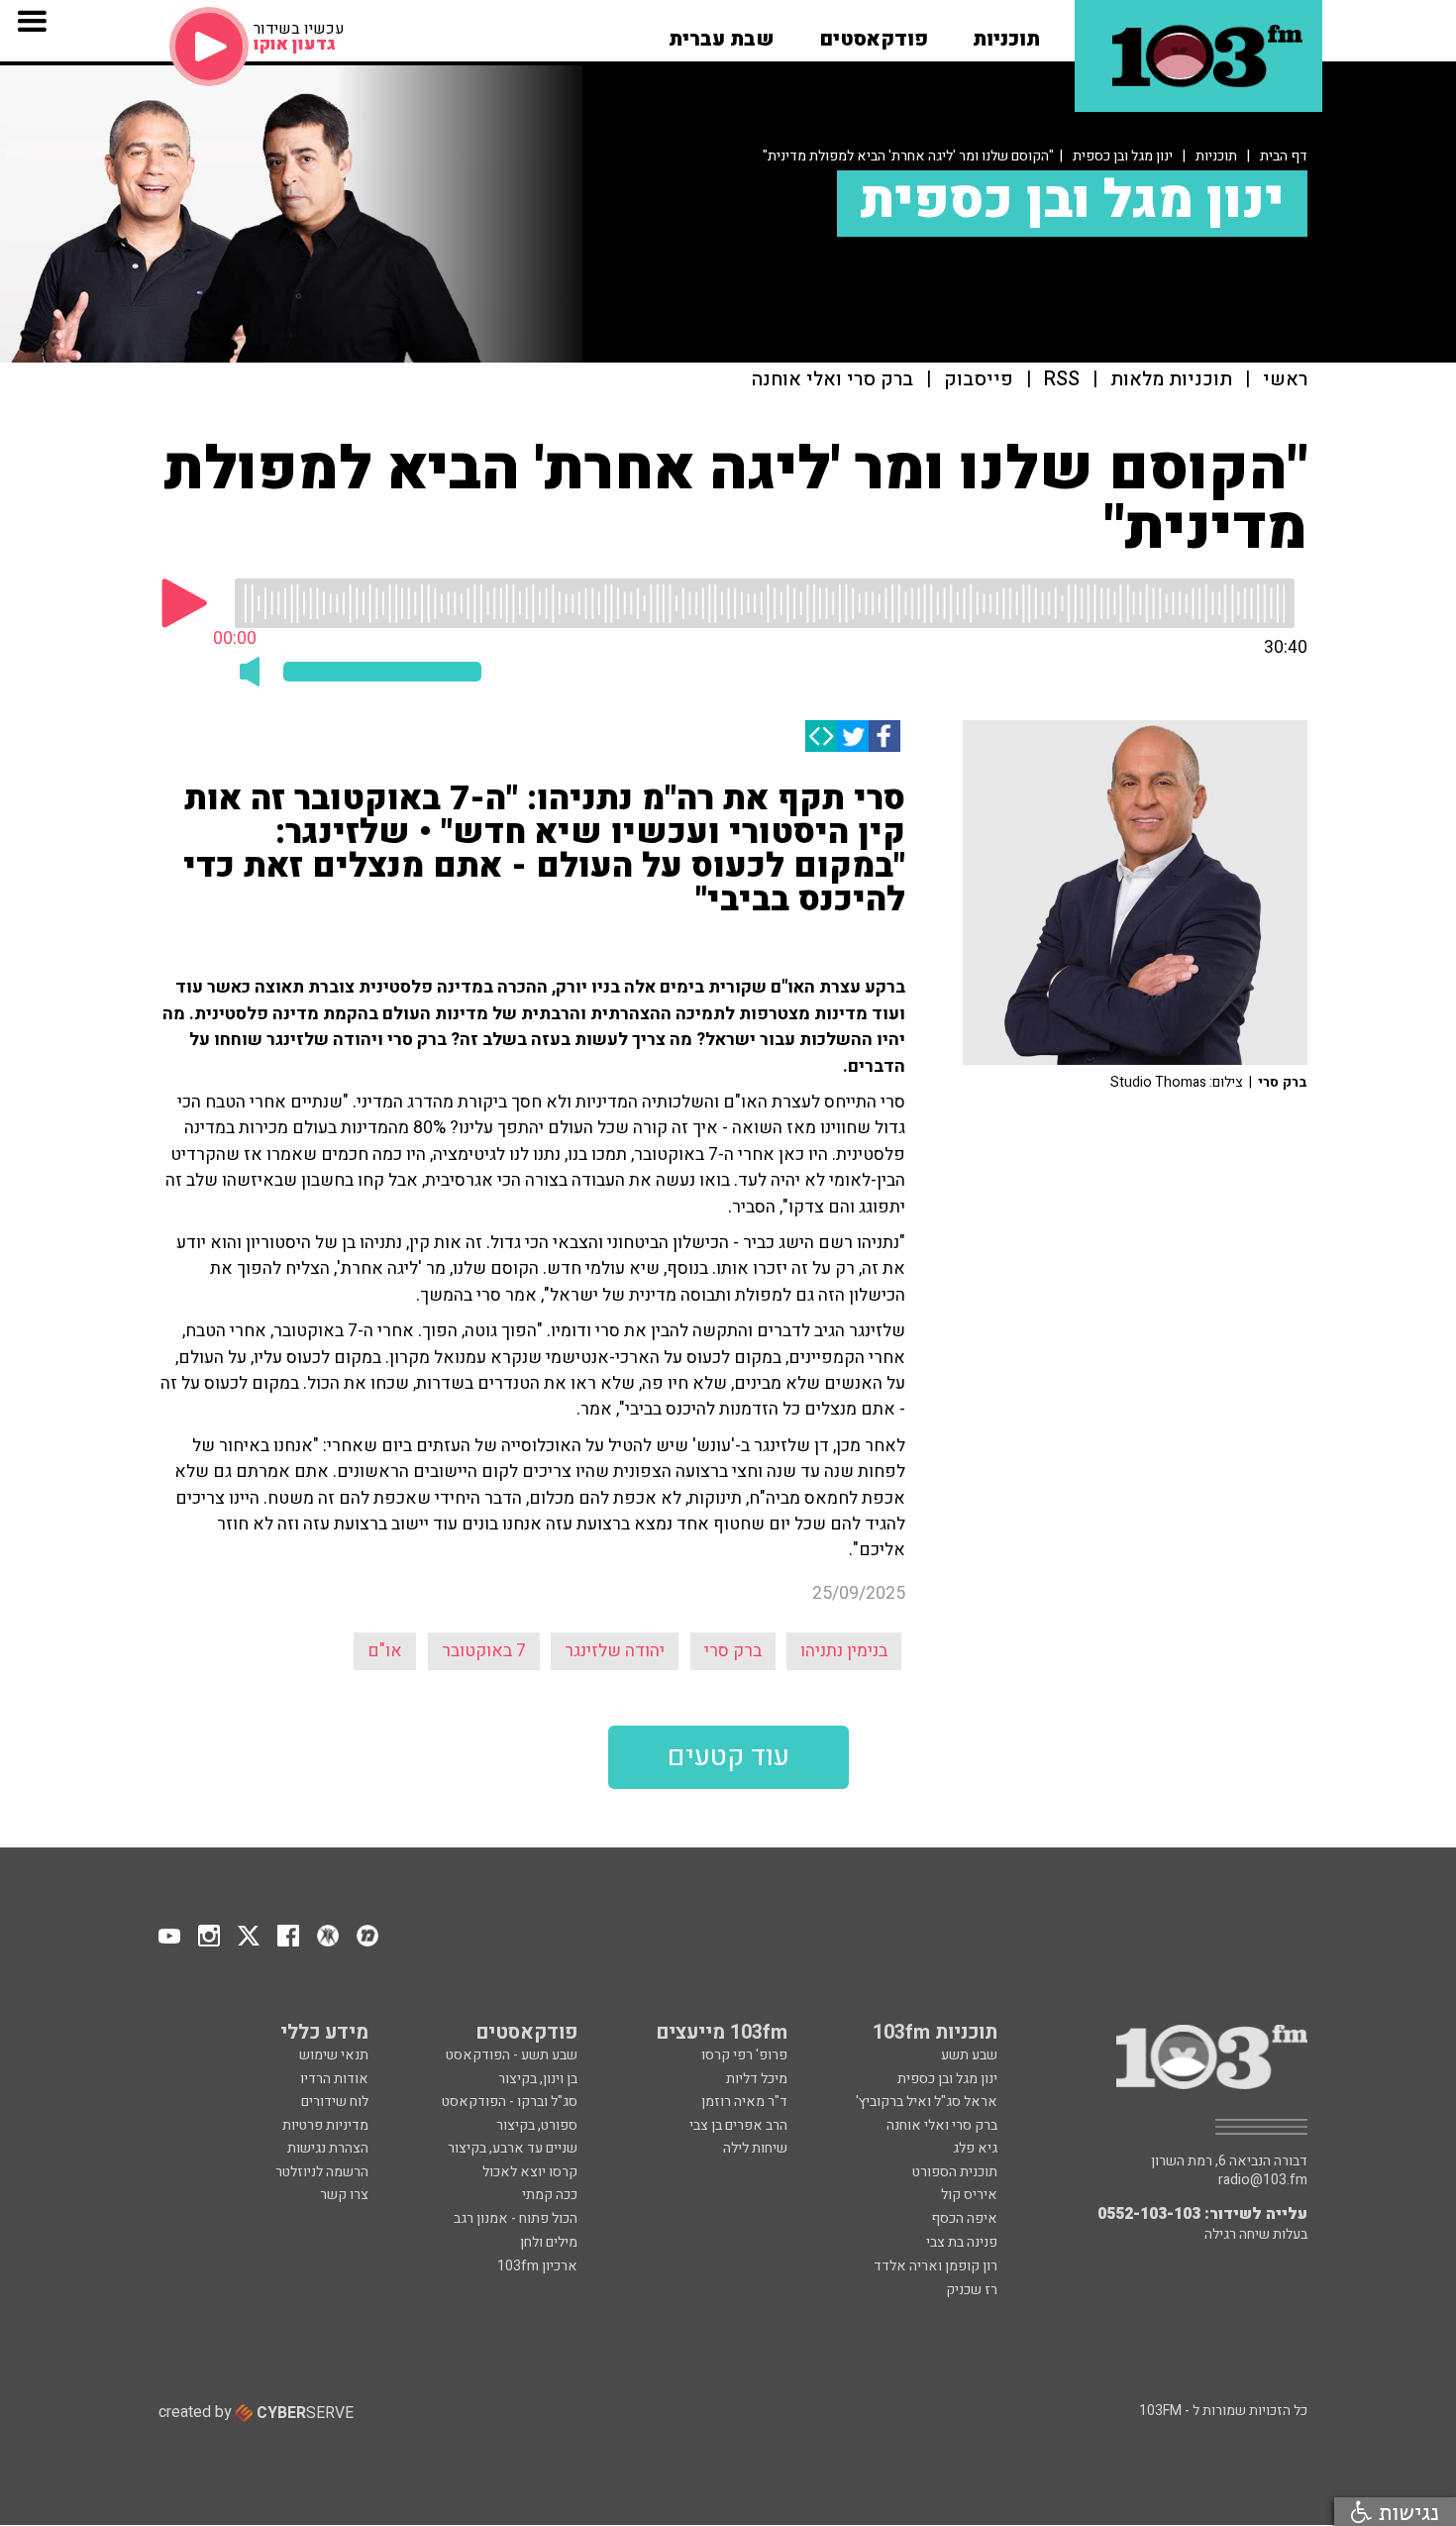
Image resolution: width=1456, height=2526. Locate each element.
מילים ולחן (549, 2242)
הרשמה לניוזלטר (322, 2172)
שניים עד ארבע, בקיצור (513, 2148)
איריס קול (969, 2195)
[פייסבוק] (884, 736)
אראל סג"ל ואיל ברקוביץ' (927, 2102)
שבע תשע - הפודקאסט (512, 2055)
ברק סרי (733, 1651)
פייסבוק (979, 380)
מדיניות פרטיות (325, 2125)
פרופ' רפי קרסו (744, 2055)
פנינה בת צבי (962, 2242)
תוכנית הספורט (955, 2172)
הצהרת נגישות (328, 2148)
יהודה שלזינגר (615, 1651)
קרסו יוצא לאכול (530, 2172)
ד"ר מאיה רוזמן (744, 2102)
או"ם (385, 1651)
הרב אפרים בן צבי (738, 2125)
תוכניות (1216, 156)
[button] (1006, 33)
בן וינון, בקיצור (538, 2079)
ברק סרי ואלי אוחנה (832, 380)
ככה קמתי (550, 2195)
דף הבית (1284, 156)
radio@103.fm (1263, 2180)
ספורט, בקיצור (537, 2125)
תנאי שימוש (334, 2055)
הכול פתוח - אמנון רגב (516, 2218)
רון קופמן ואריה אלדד (936, 2266)
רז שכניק (972, 2290)
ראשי (1285, 380)
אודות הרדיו (334, 2079)
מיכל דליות (757, 2079)
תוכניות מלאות (1171, 380)
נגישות (1405, 2512)
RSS (1062, 380)
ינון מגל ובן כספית (1123, 156)
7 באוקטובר (484, 1651)
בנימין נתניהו (844, 1651)
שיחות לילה (755, 2148)
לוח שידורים (335, 2102)
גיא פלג (975, 2148)
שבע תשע (969, 2055)
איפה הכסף (964, 2218)
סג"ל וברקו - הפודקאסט (510, 2102)
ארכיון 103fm (537, 2266)
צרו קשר (344, 2195)
